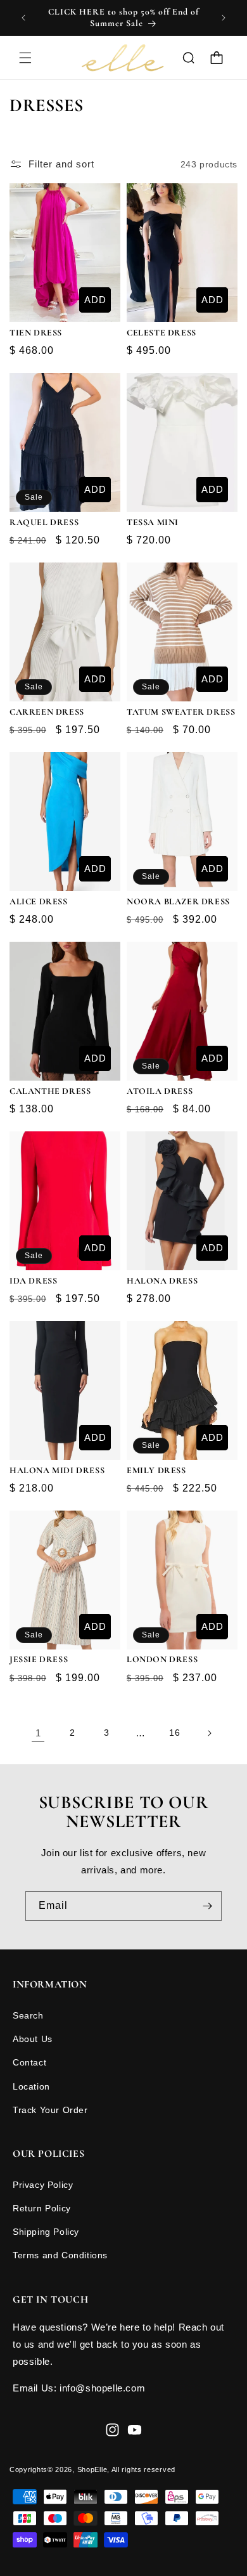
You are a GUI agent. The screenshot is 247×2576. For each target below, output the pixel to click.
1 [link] (38, 1733)
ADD (95, 300)
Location (31, 2086)
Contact (29, 2062)
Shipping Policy (46, 2232)
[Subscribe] (207, 1906)
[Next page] (209, 1733)
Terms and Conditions (60, 2255)
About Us (33, 2039)
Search (28, 2015)
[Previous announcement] (23, 18)
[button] (25, 58)
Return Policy (42, 2208)
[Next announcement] (224, 18)
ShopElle (92, 2469)
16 (174, 1733)
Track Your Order (50, 2110)
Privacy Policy (43, 2185)
